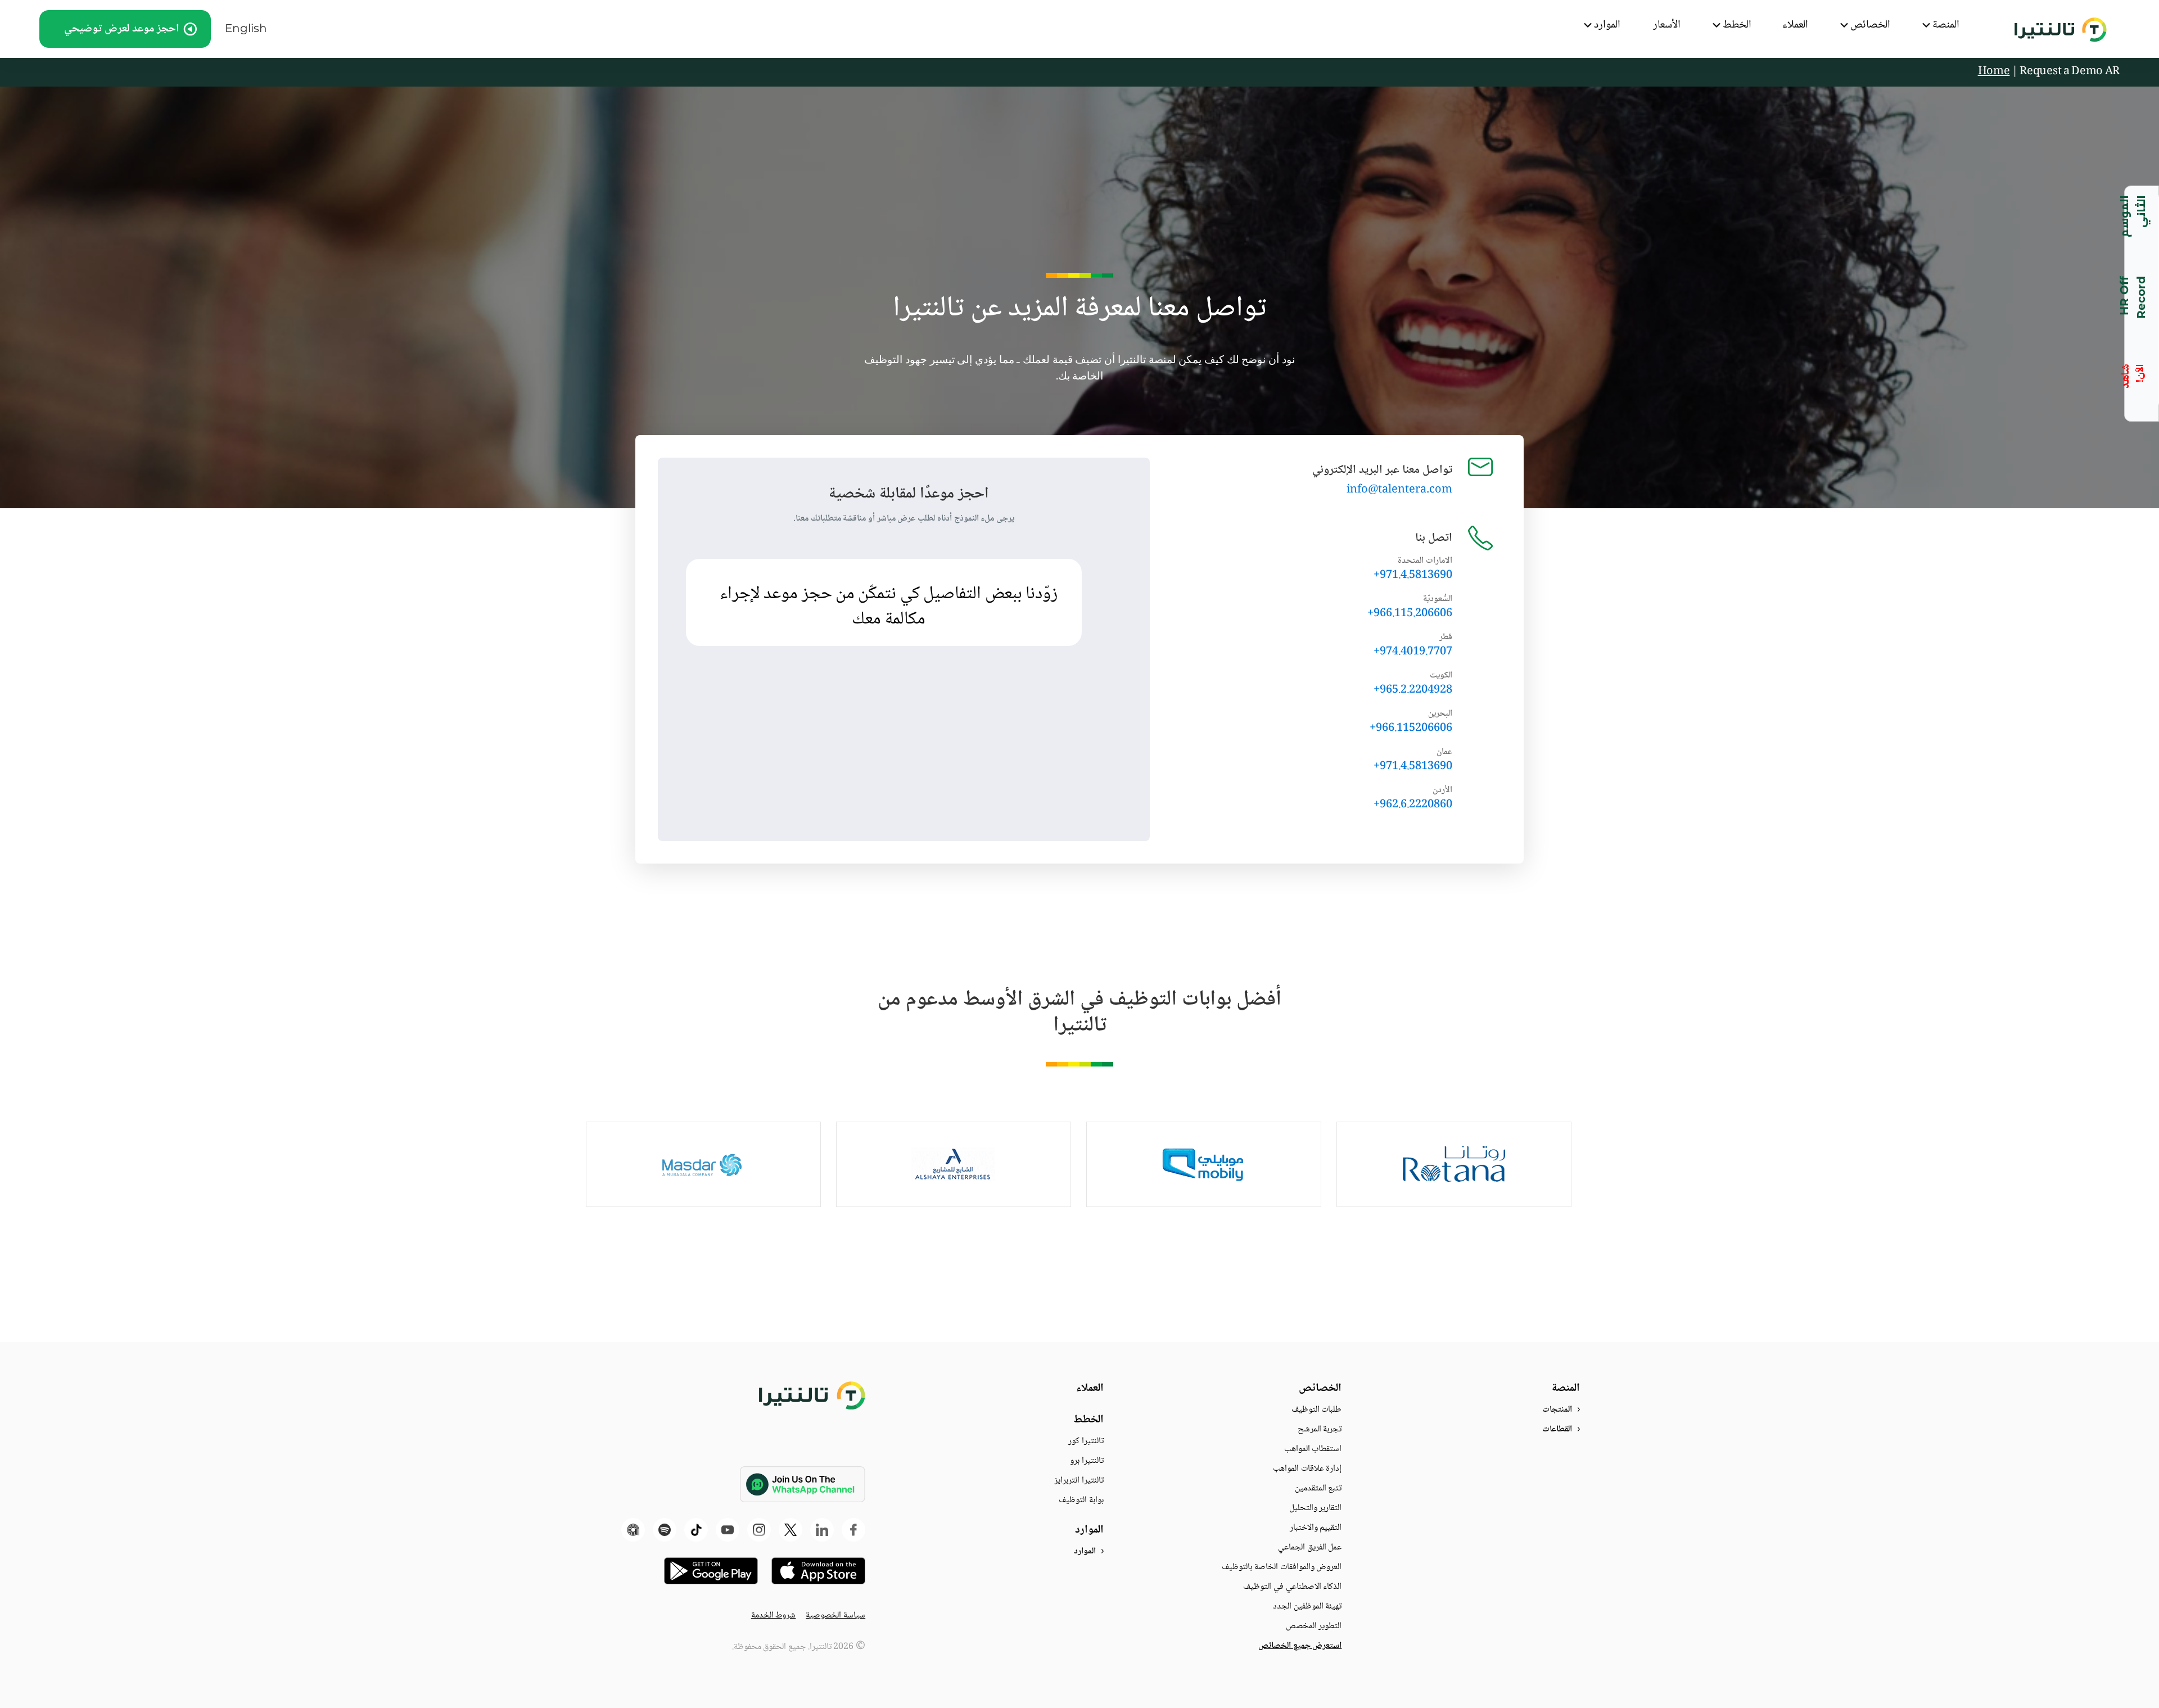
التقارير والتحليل (1316, 1508)
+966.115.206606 (1410, 614)
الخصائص (1870, 26)
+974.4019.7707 (1413, 652)
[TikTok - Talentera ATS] (696, 1530)
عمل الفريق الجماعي (1310, 1547)
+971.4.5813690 (1413, 576)
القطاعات (1557, 1429)
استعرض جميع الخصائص (1300, 1646)
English (246, 28)
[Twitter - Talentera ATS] (791, 1530)
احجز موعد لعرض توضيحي (122, 29)
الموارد (1607, 26)
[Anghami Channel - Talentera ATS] (633, 1530)
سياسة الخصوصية (835, 1616)
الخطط (1737, 26)
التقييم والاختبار (1316, 1528)
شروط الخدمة (774, 1616)
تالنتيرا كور (1086, 1441)
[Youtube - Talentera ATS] (728, 1530)
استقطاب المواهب (1313, 1449)
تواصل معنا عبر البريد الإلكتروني (1382, 470)
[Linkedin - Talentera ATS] (822, 1530)
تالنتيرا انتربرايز (1079, 1481)
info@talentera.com (1399, 490)
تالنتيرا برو (1087, 1461)
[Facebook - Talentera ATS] (853, 1530)
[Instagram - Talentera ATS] (759, 1530)
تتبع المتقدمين (1318, 1488)
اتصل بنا (1434, 538)
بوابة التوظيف (1081, 1500)
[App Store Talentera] (818, 1571)
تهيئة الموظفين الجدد (1307, 1607)
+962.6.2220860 (1413, 805)
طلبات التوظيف (1317, 1410)
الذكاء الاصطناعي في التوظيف (1292, 1587)
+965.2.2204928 (1413, 690)
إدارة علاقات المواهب (1307, 1469)
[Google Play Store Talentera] (711, 1571)
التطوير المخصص (1314, 1626)
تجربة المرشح (1320, 1429)
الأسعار (1667, 26)
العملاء (1795, 26)
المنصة (1946, 26)
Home (1994, 72)
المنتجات (1557, 1410)
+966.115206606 (1411, 729)
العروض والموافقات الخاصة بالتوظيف (1282, 1567)
